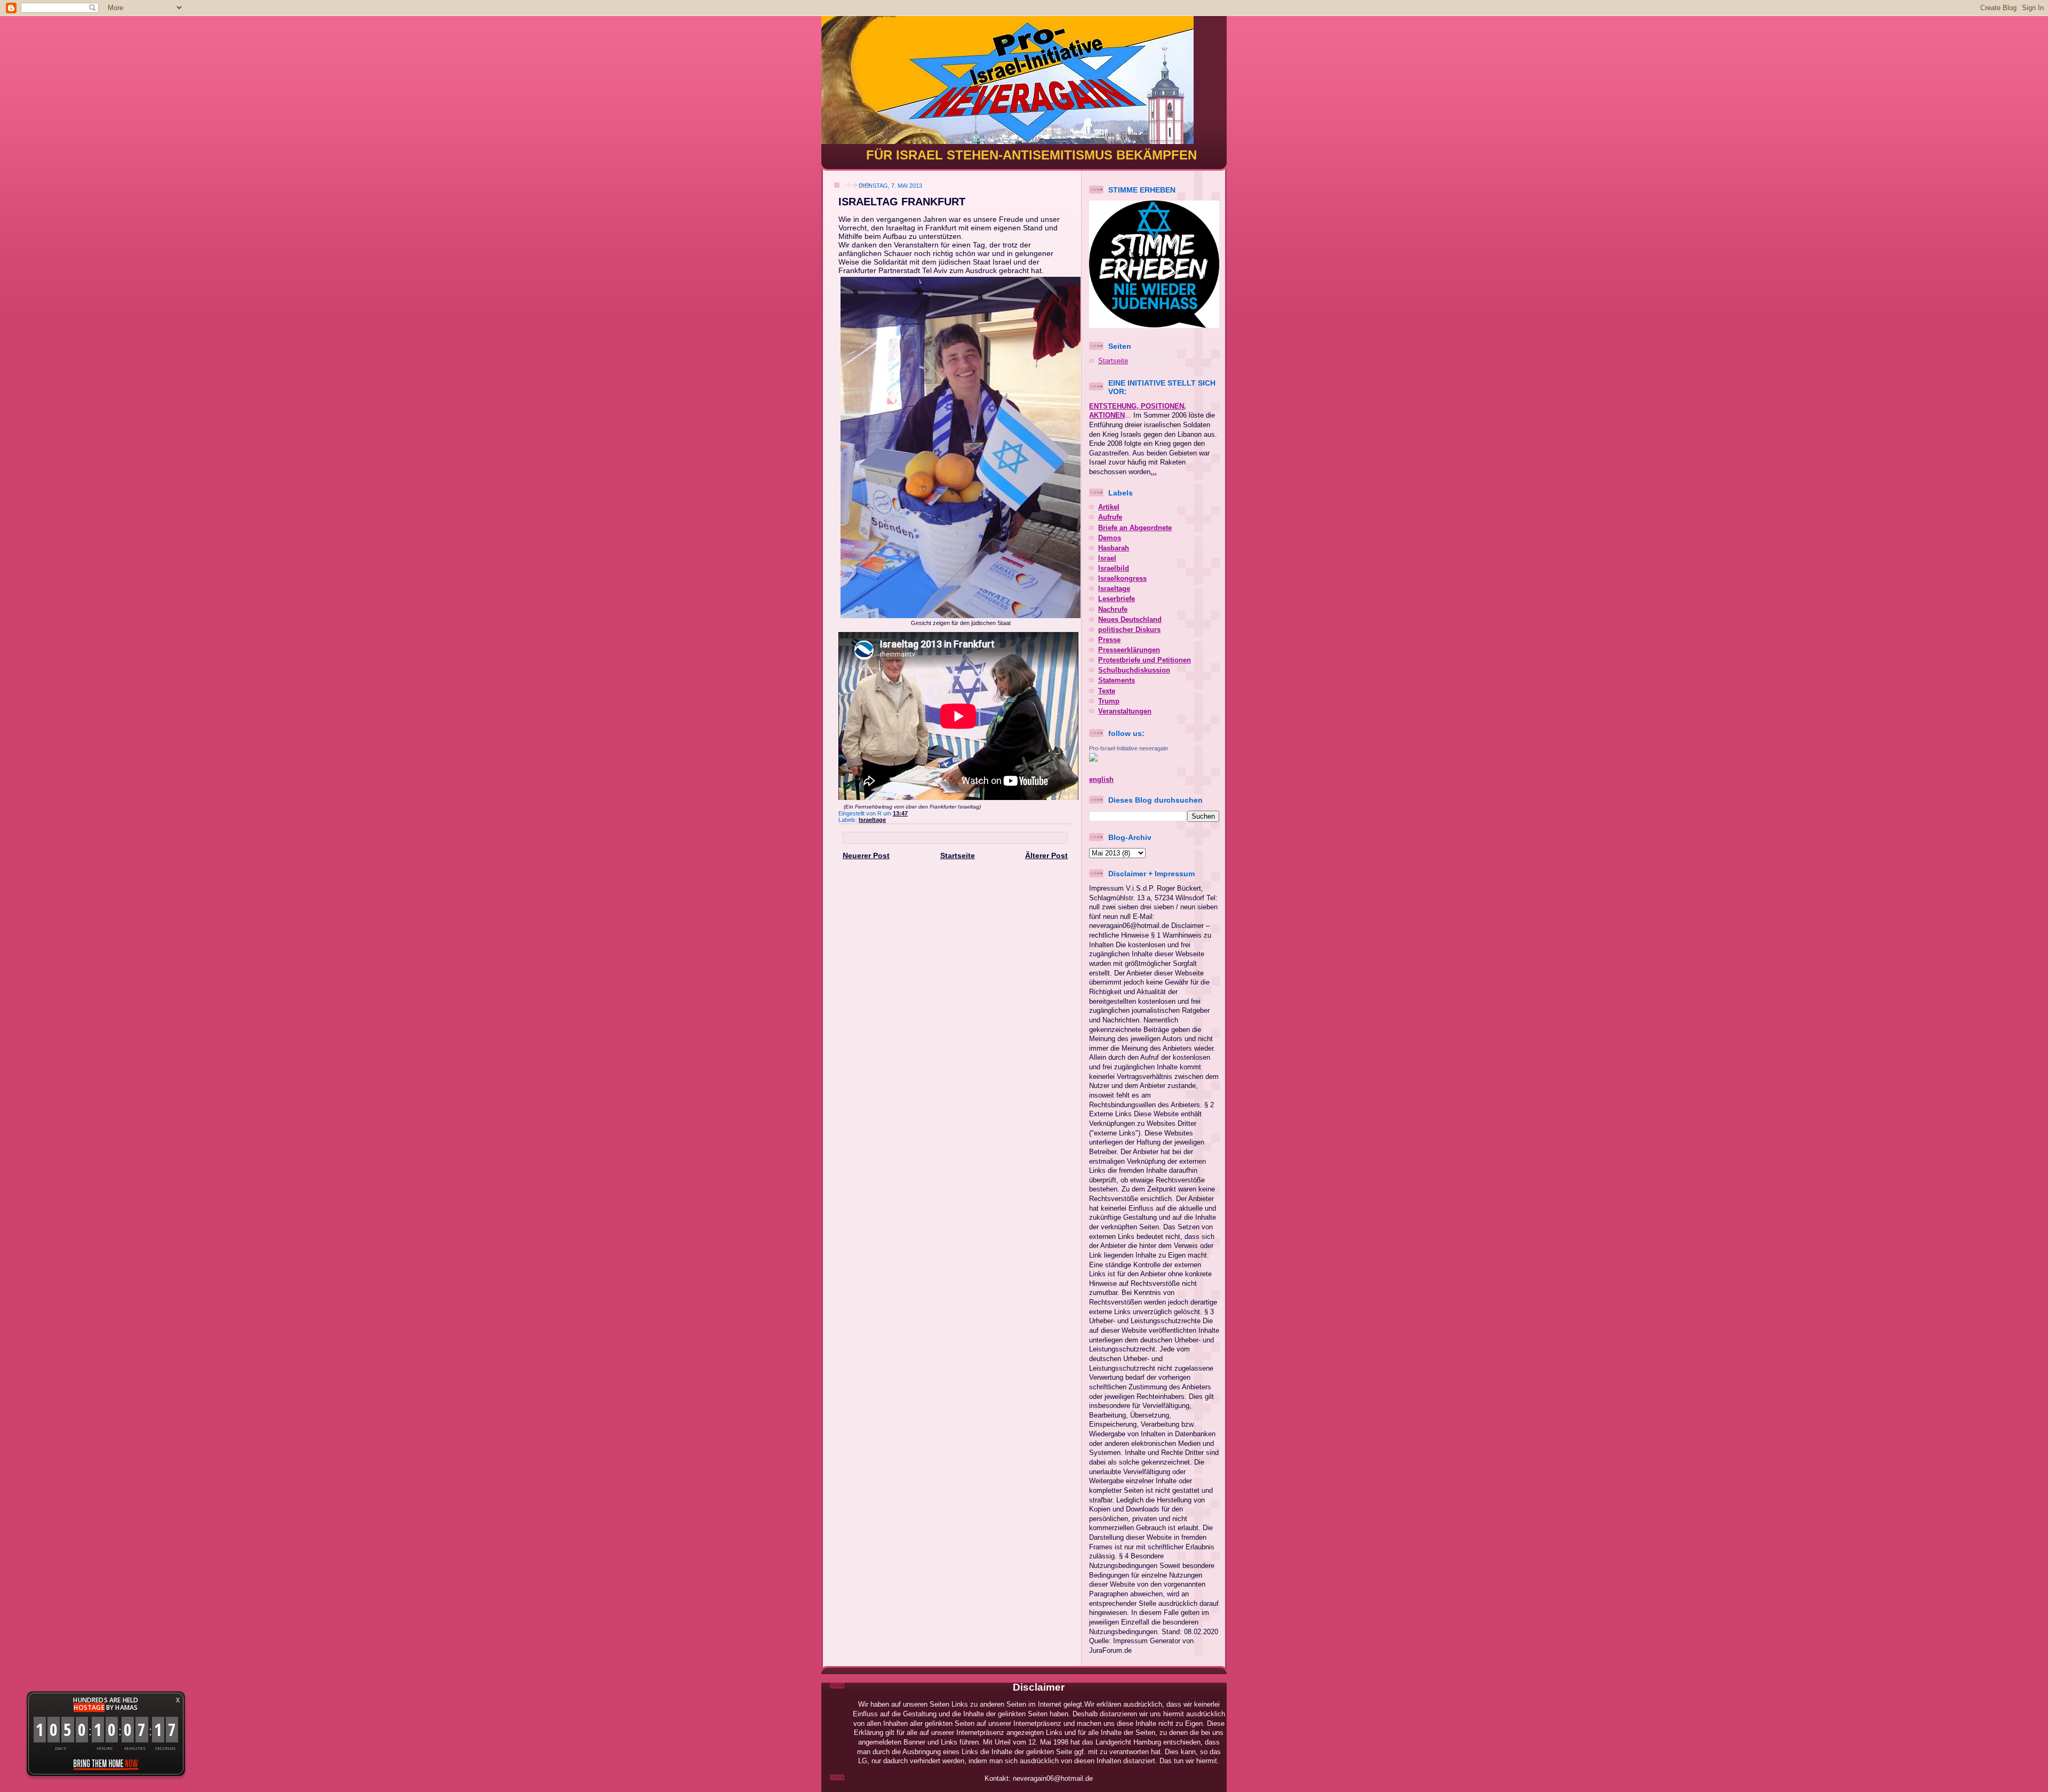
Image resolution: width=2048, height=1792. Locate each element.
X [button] (178, 1700)
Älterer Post (1046, 855)
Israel (1107, 558)
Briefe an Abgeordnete (1135, 528)
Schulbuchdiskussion (1134, 670)
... (1154, 472)
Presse (1109, 640)
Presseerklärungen (1129, 650)
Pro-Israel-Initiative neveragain (1129, 748)
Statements (1117, 681)
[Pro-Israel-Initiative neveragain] (1093, 759)
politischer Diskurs (1129, 630)
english (1101, 780)
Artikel (1109, 507)
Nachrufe (1113, 610)
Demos (1110, 538)
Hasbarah (1114, 548)
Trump (1109, 701)
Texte (1107, 691)
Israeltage (872, 820)
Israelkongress (1122, 579)
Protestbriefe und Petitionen (1145, 660)
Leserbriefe (1117, 599)
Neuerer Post (866, 855)
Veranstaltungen (1125, 711)
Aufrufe (1110, 517)
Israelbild (1114, 569)
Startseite (958, 855)
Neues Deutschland (1130, 620)
